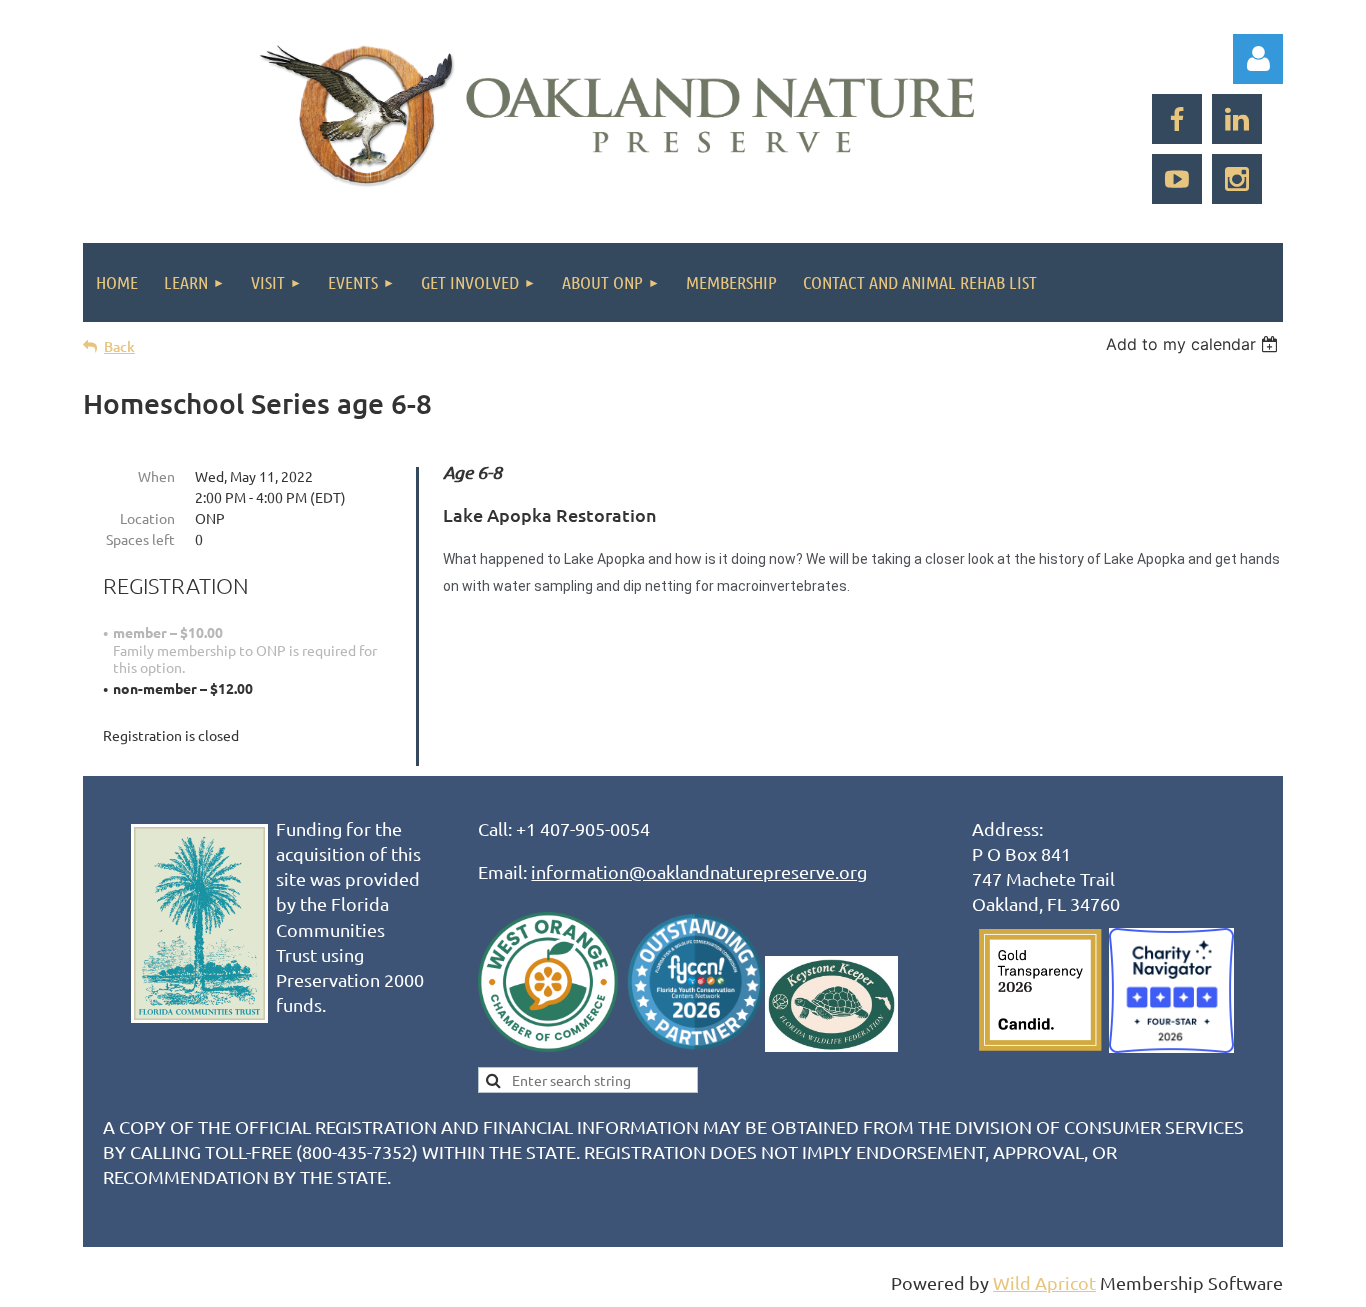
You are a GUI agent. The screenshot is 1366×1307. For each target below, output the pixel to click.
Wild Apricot (1044, 1282)
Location (147, 518)
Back (119, 346)
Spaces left (140, 539)
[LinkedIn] (1237, 119)
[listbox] (1194, 344)
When (156, 476)
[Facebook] (1177, 119)
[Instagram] (1237, 179)
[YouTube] (1177, 179)
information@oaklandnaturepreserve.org (699, 871)
